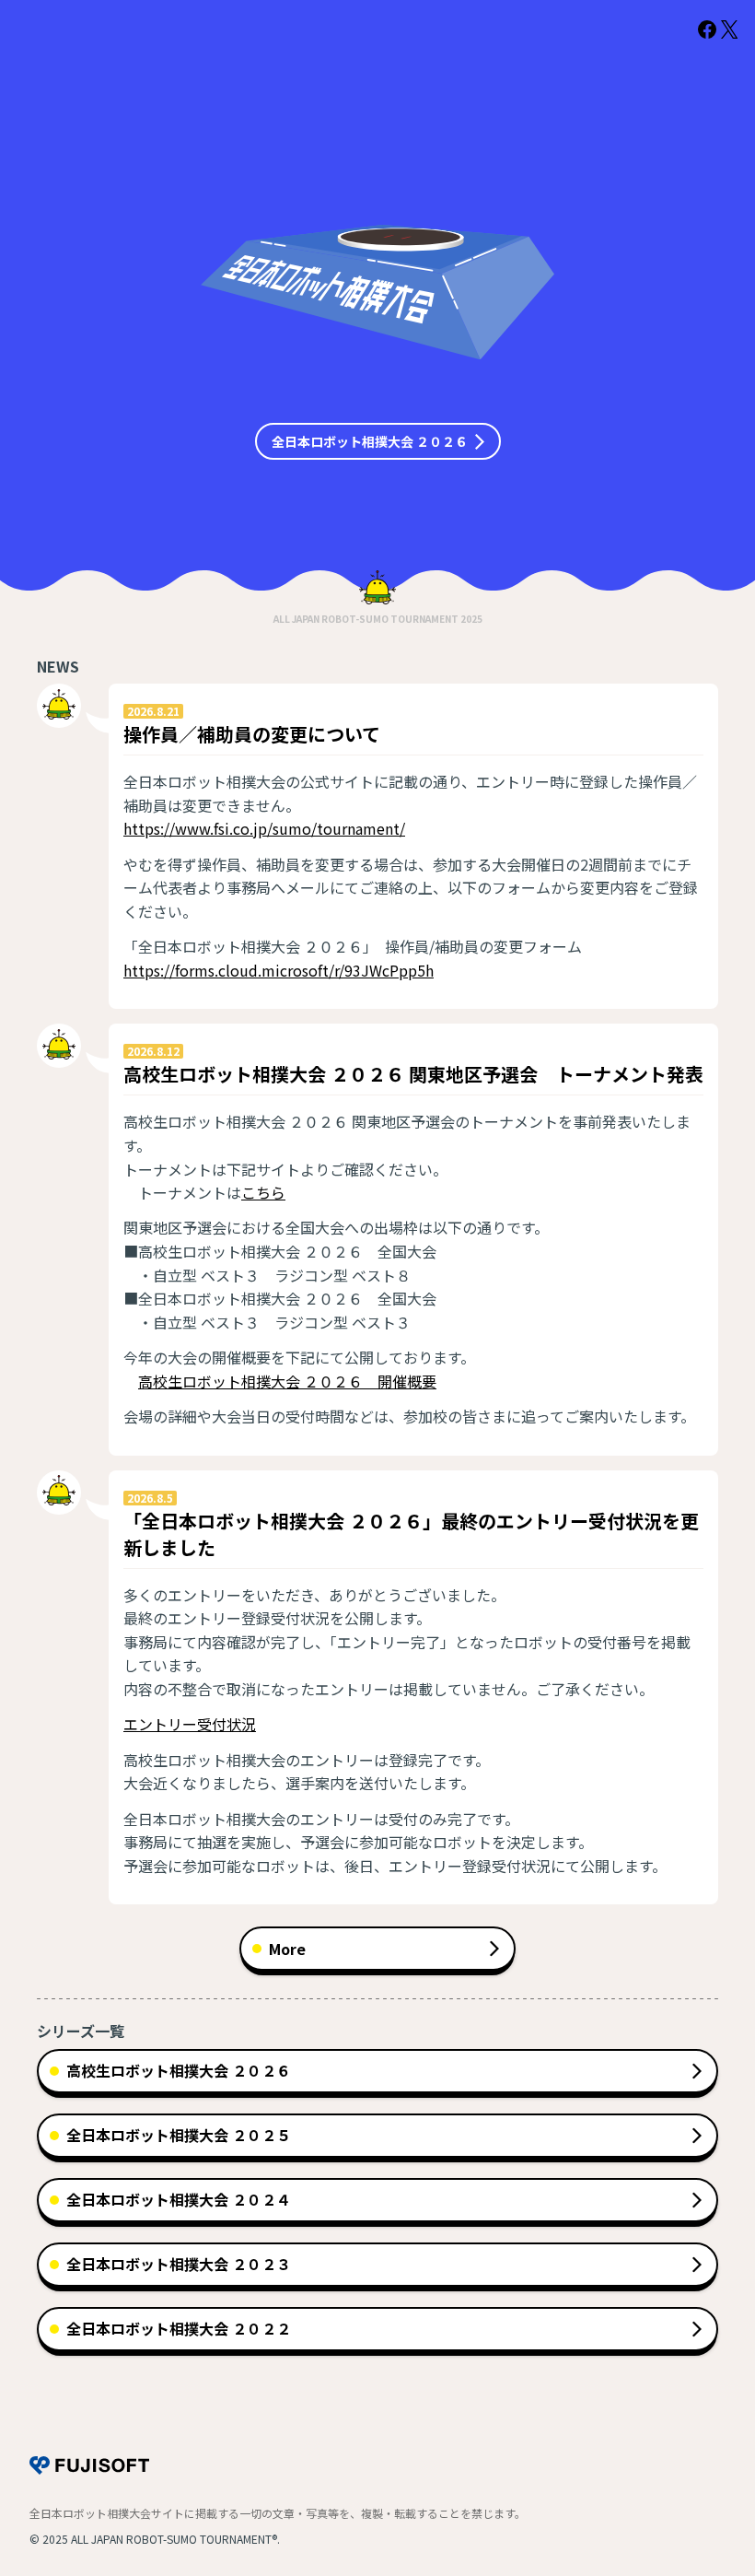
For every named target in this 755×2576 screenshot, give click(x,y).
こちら (263, 1192)
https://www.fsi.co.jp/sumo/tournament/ (264, 828)
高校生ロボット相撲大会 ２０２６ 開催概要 (287, 1381)
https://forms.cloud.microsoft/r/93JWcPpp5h (279, 970)
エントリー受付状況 (190, 1724)
